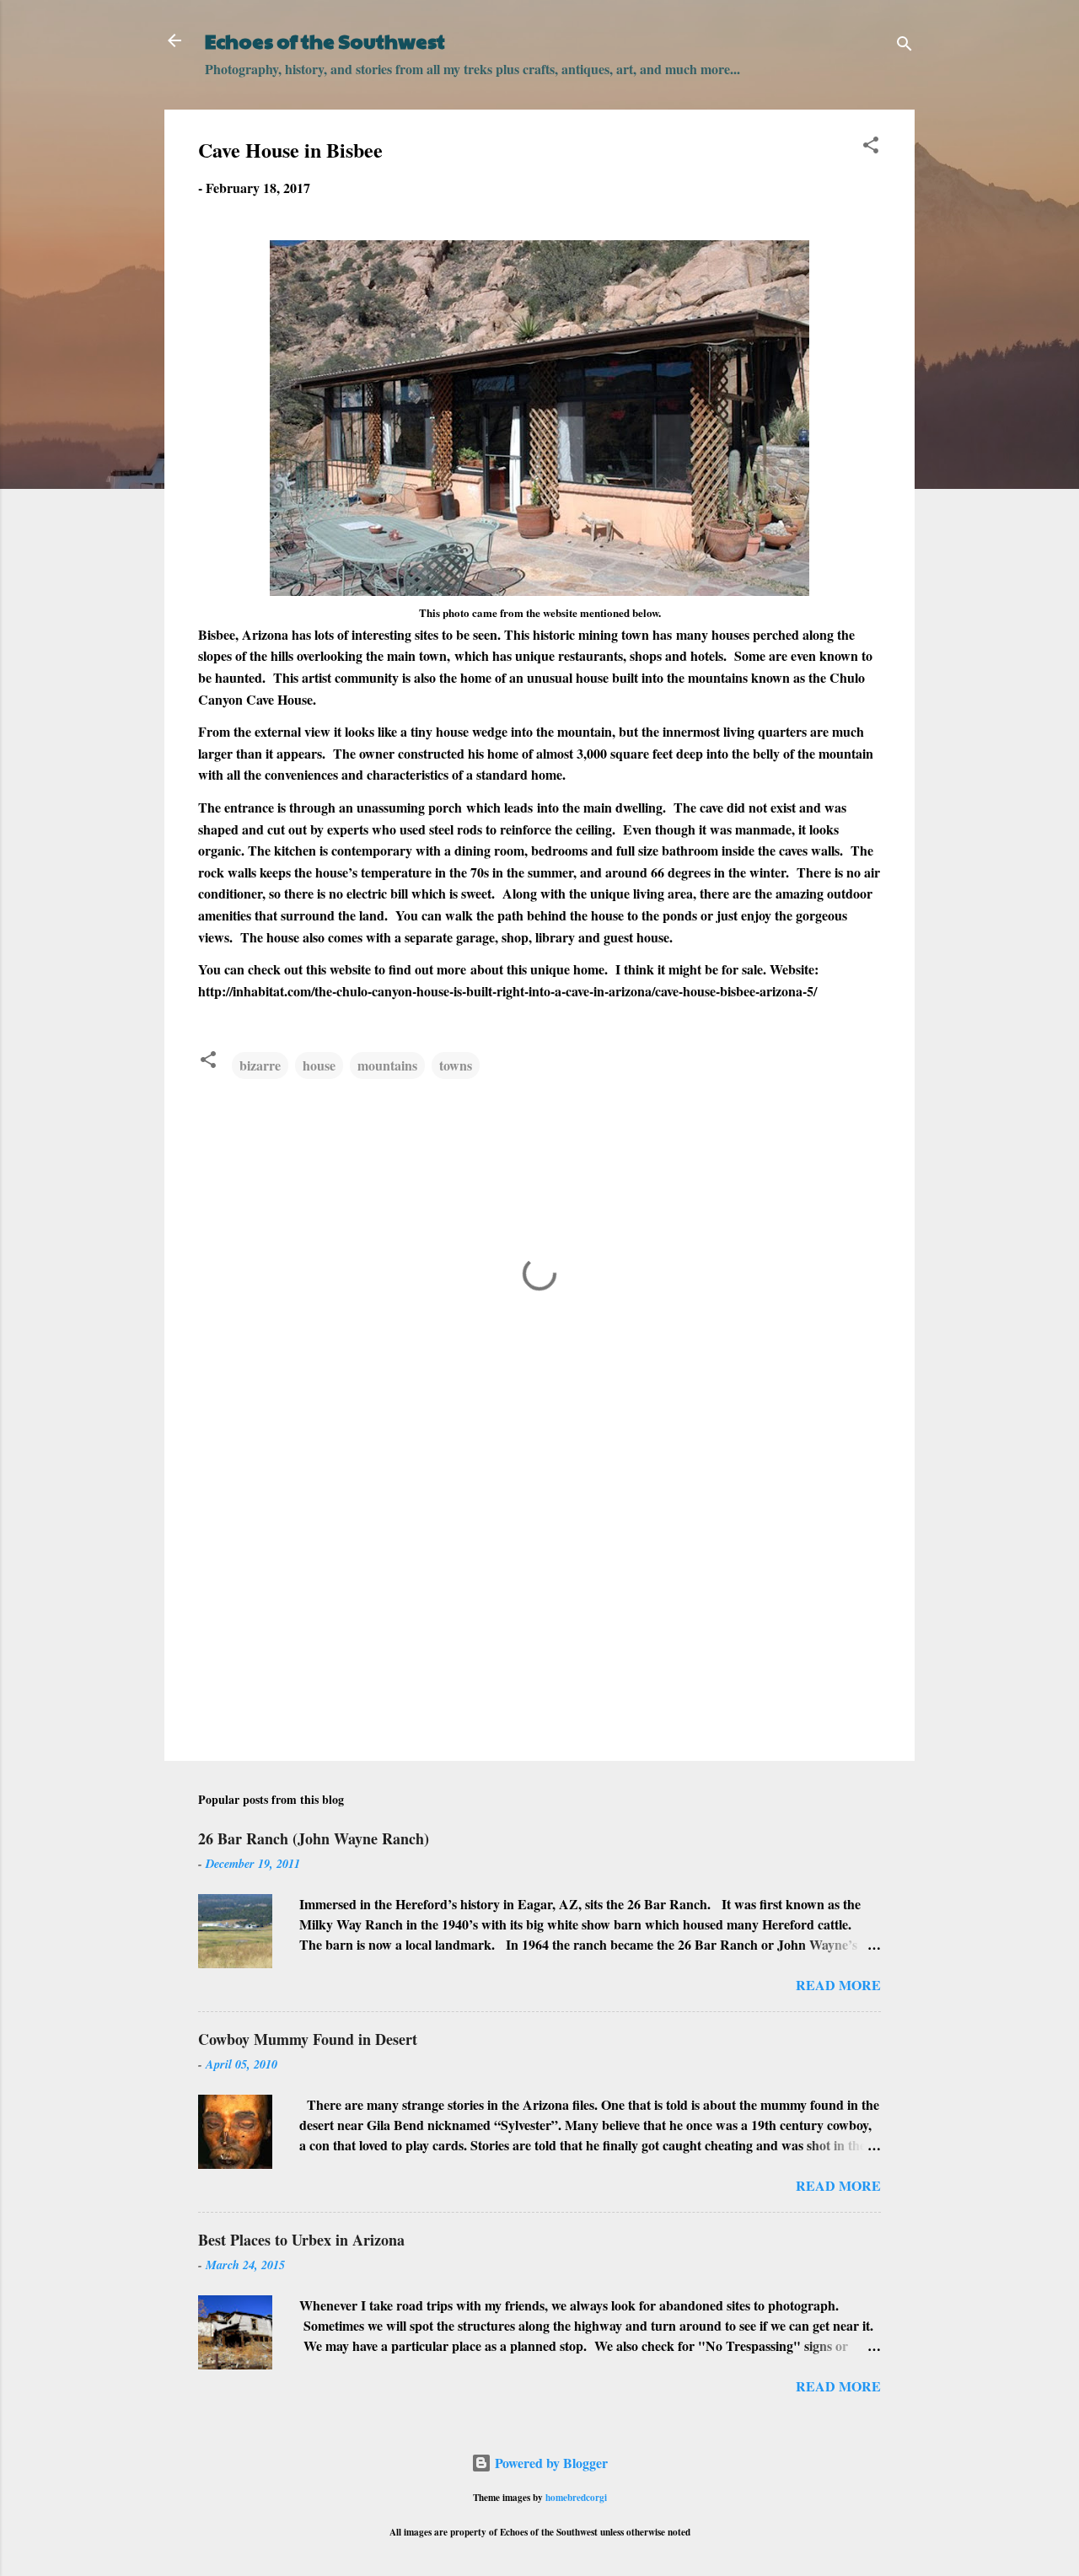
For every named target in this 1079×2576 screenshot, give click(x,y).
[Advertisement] (539, 1604)
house (319, 1065)
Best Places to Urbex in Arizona (301, 2240)
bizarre (260, 1065)
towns (456, 1065)
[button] (871, 148)
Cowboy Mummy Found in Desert (308, 2039)
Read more (838, 1985)
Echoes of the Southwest (325, 40)
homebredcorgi (576, 2497)
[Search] (905, 46)
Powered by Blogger (550, 2463)
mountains (387, 1065)
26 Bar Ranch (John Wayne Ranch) (314, 1838)
